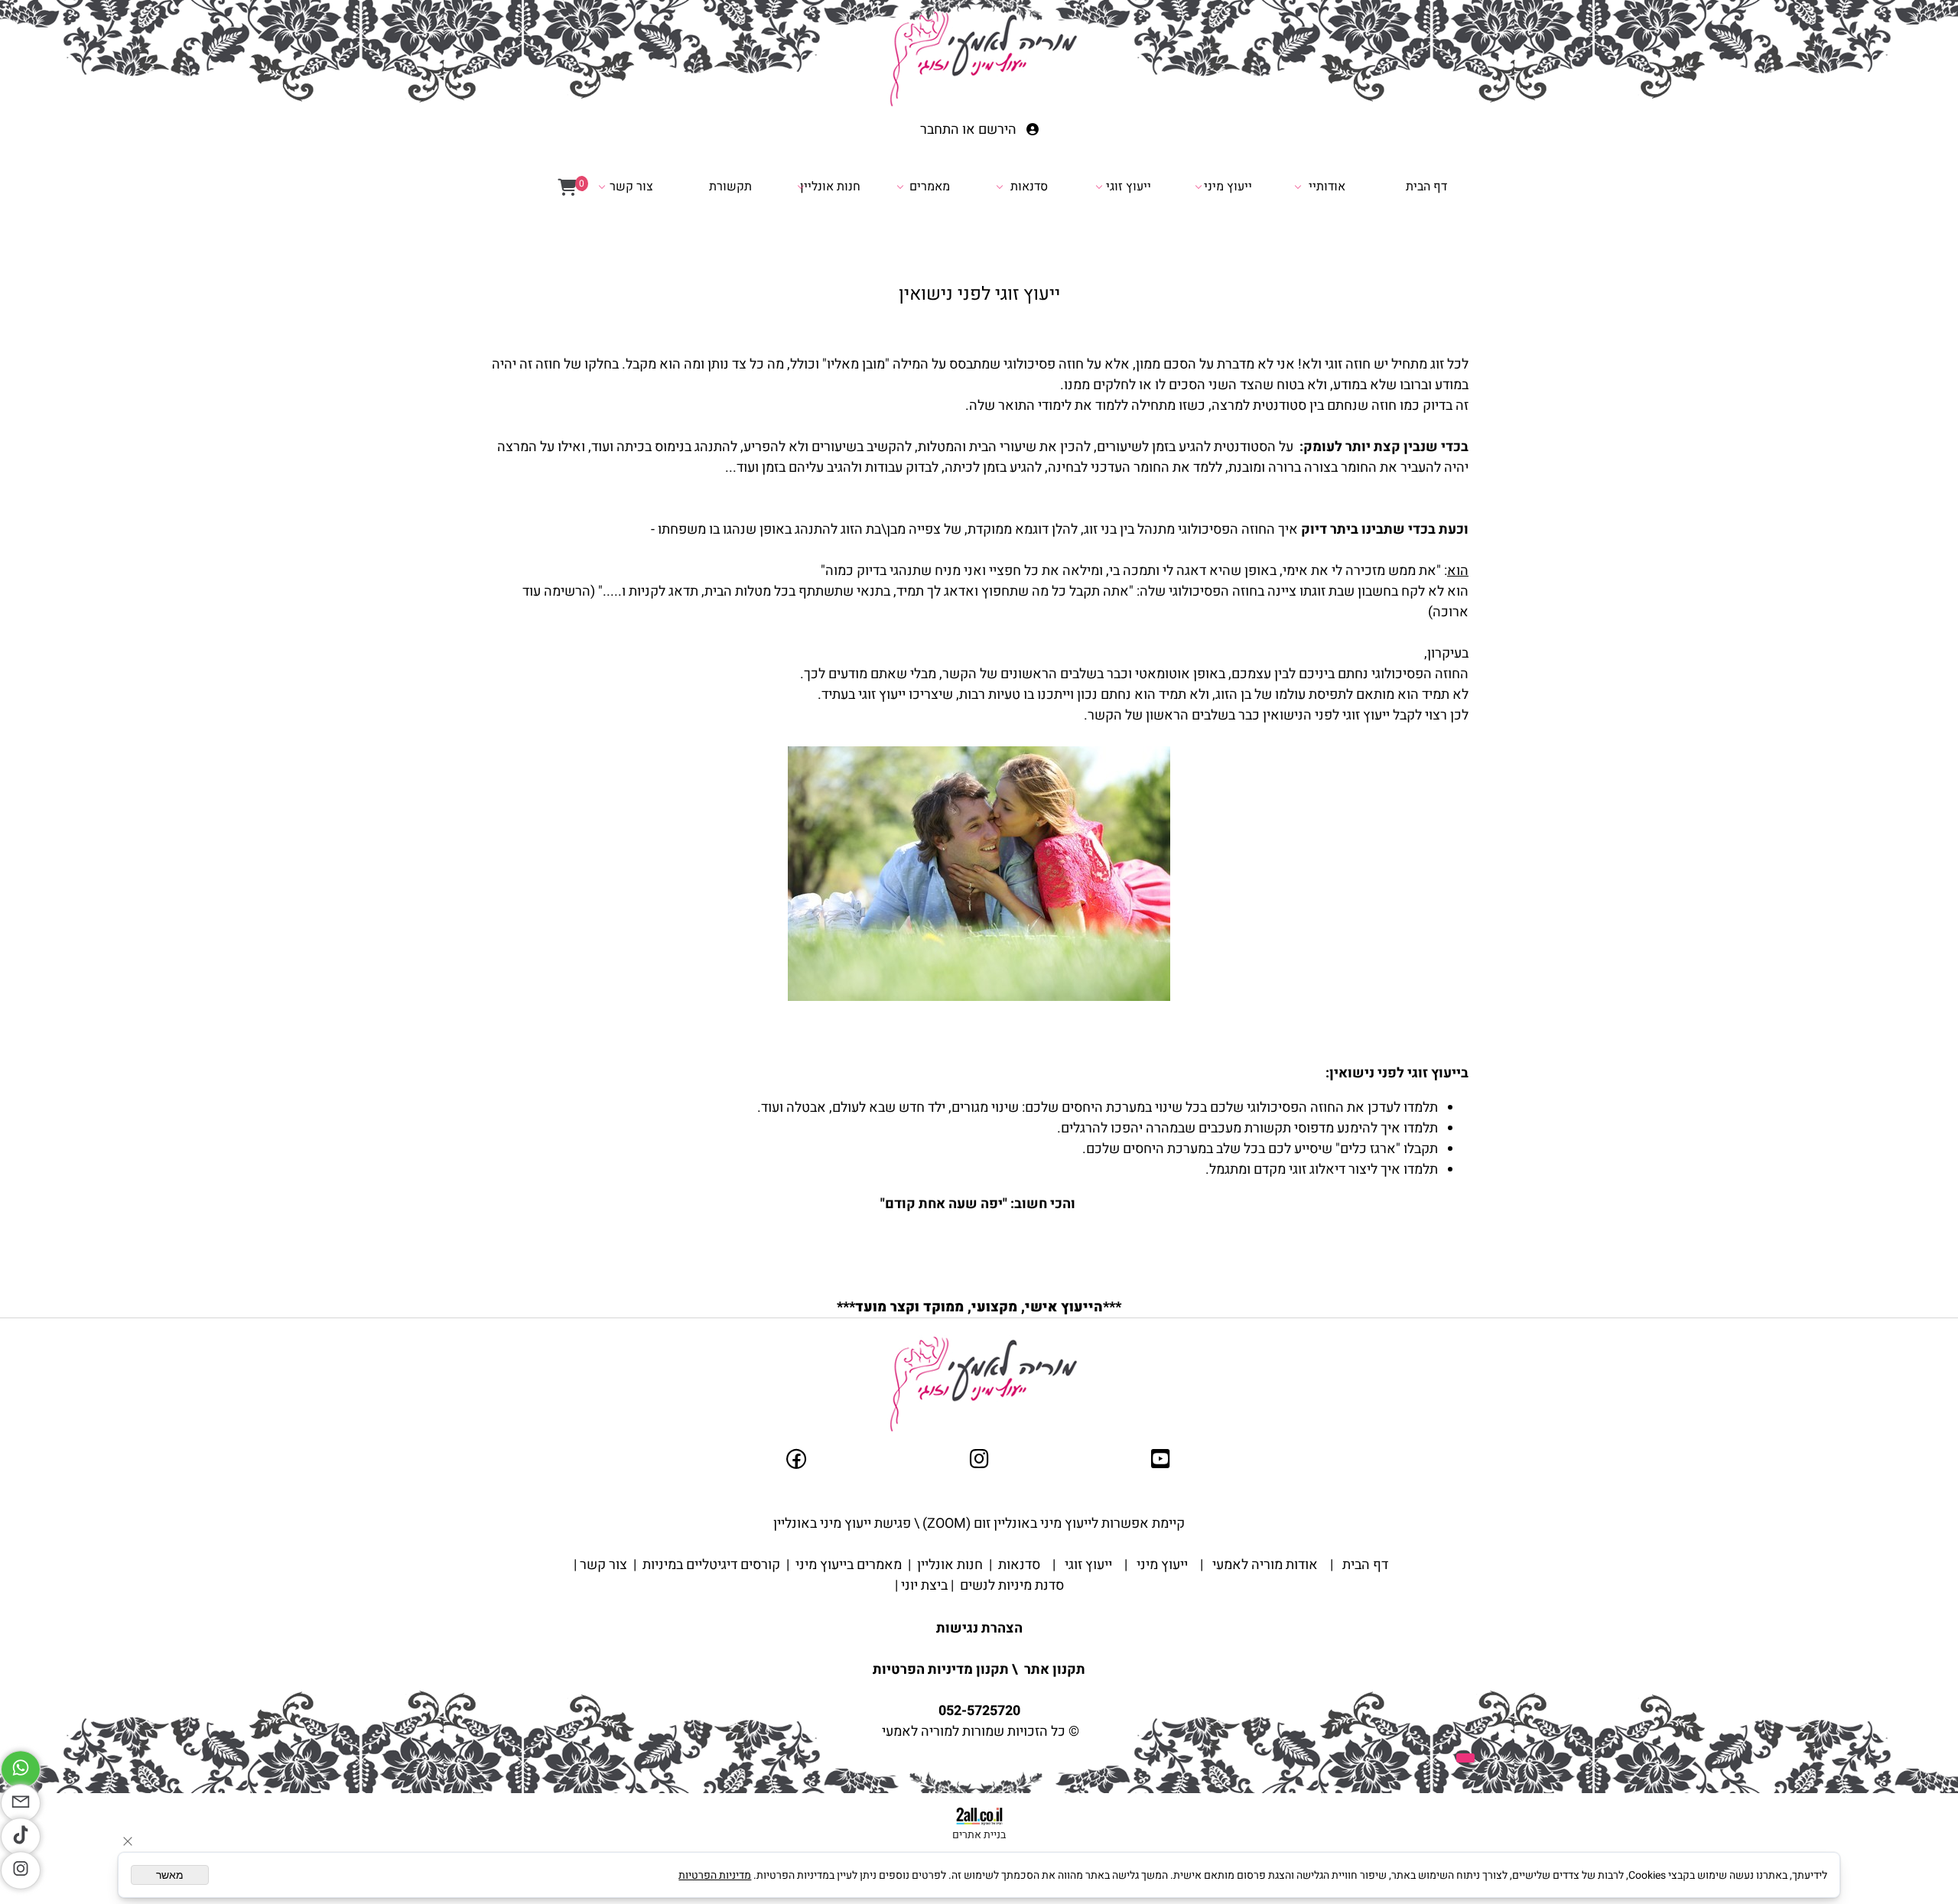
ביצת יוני (923, 1586)
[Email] (21, 1803)
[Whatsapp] (21, 1769)
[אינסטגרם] (21, 1870)
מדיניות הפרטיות (715, 1875)
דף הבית (1426, 187)
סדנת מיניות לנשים (1010, 1586)
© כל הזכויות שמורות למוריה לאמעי (979, 1732)
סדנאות (1029, 187)
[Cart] (567, 187)
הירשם (997, 130)
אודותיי (1327, 187)
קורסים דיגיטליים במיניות (710, 1565)
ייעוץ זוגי (1129, 187)
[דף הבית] (979, 62)
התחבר (940, 130)
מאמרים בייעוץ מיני (847, 1565)
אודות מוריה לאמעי (1264, 1565)
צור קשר (631, 187)
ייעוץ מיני (1228, 187)
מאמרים (930, 187)
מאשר (170, 1875)
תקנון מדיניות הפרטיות (941, 1670)
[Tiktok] (21, 1837)
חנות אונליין (830, 187)
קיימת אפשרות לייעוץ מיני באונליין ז (1085, 1524)
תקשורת (730, 187)
